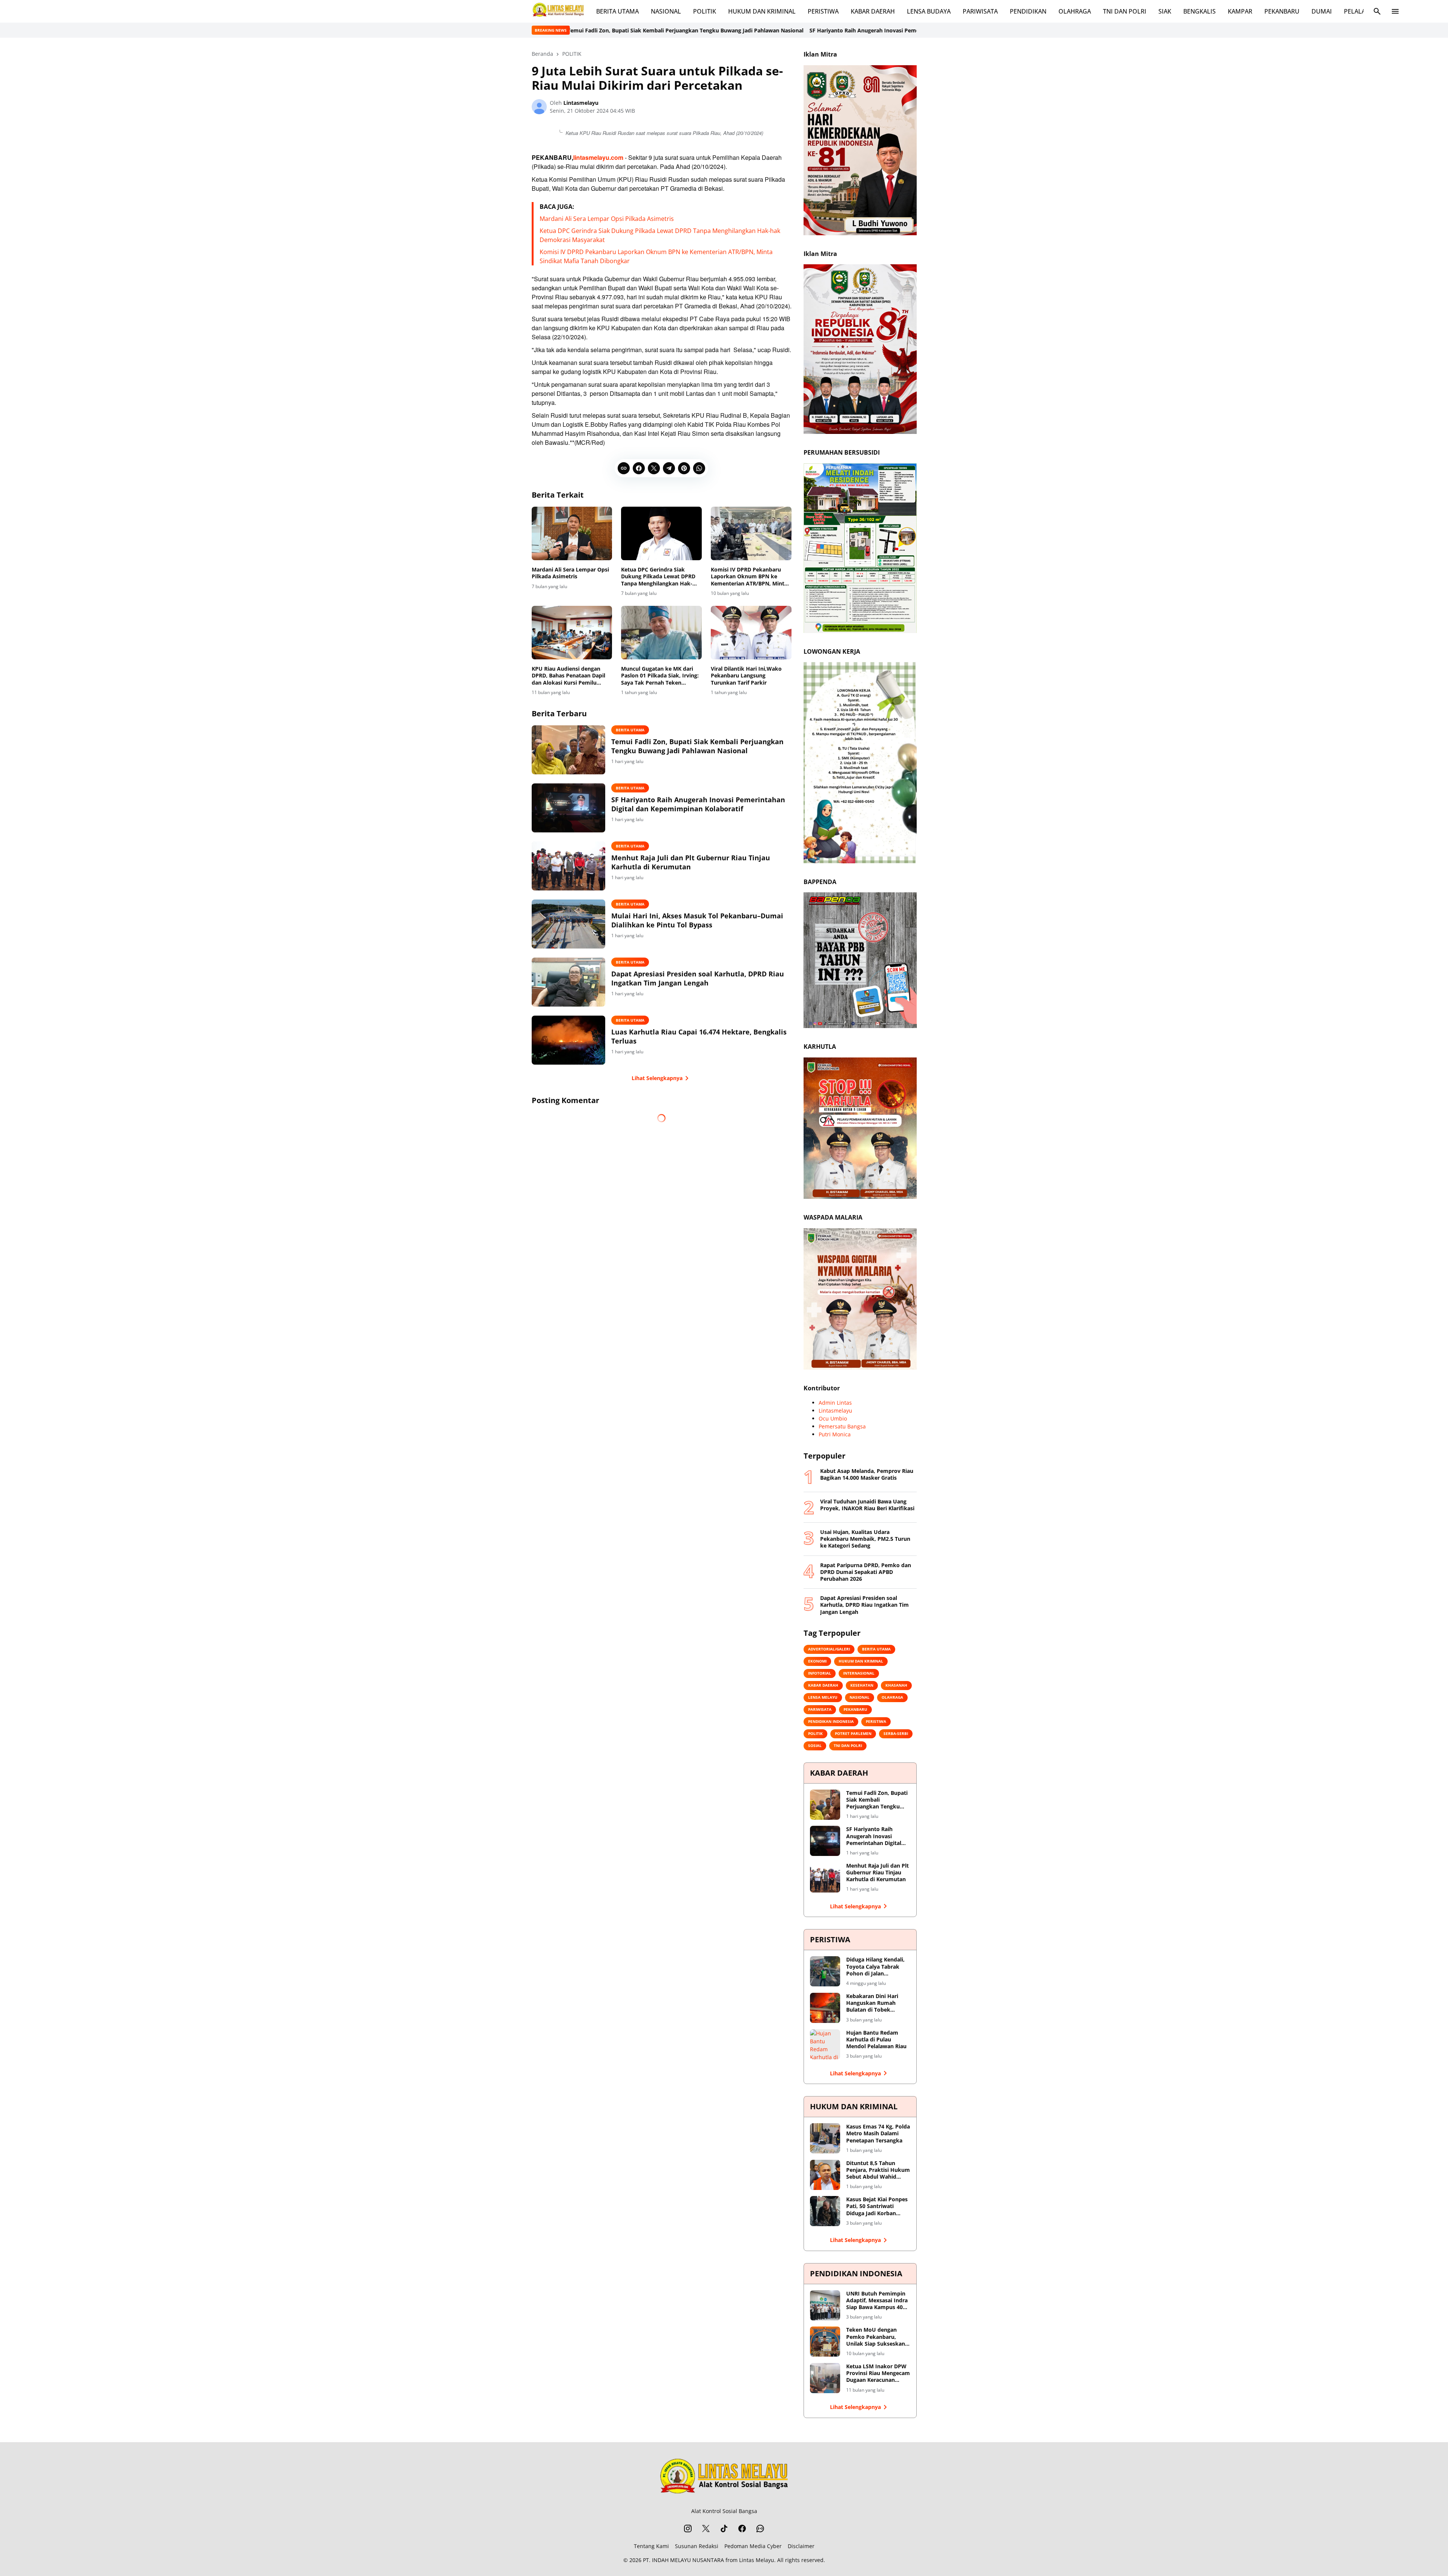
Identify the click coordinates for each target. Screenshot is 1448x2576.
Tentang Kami (651, 2546)
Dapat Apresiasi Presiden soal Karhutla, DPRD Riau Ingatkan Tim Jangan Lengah (698, 978)
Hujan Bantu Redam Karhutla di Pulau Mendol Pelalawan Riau (876, 2040)
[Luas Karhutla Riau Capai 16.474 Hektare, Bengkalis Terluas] (568, 1040)
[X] (654, 468)
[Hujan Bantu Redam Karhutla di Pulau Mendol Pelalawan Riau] (825, 2044)
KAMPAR (1240, 11)
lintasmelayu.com (598, 157)
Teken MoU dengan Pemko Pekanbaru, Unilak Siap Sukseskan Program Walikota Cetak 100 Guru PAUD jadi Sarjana (878, 2337)
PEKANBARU (1282, 11)
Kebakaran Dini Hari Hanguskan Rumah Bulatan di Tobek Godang (872, 2003)
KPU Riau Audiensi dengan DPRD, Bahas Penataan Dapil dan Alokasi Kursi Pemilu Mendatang (568, 676)
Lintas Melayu (757, 2560)
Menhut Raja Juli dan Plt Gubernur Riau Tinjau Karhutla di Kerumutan (903, 30)
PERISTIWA (823, 11)
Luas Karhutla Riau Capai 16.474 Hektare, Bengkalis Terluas (699, 1036)
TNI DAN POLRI (1125, 11)
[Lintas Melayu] (724, 2478)
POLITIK (705, 11)
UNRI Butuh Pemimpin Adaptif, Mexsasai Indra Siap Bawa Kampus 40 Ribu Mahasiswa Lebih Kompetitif (877, 2301)
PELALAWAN (1362, 11)
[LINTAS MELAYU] (558, 11)
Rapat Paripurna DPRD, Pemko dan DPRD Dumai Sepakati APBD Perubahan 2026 (866, 1572)
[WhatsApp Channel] (760, 2528)
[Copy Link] (624, 468)
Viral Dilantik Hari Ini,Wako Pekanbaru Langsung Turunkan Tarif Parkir (746, 676)
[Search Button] (1377, 11)
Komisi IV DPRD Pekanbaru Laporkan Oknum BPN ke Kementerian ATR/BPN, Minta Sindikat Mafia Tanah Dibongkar (749, 577)
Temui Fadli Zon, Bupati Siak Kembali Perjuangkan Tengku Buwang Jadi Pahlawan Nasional (697, 746)
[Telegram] (669, 468)
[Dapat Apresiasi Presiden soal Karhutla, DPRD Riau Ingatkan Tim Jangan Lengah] (568, 982)
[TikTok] (724, 2528)
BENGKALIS (1200, 11)
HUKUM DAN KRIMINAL (762, 11)
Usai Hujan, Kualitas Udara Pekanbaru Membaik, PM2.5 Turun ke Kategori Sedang (865, 1539)
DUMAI (1322, 11)
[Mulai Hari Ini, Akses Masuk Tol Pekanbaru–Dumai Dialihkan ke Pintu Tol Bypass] (568, 924)
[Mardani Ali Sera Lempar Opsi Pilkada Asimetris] (572, 533)
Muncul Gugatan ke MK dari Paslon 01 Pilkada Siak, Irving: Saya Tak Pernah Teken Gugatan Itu (660, 676)
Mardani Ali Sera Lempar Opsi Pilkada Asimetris (607, 219)
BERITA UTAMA (617, 11)
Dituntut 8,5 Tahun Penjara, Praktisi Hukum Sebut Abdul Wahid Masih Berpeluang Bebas (878, 2170)
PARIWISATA (980, 11)
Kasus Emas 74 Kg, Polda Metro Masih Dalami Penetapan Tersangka (878, 2133)
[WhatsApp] (699, 468)
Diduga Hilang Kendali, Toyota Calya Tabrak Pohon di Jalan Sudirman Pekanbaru (875, 1967)
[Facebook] (639, 468)
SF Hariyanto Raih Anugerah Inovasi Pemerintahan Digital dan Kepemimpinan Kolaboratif (690, 30)
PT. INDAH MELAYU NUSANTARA (683, 2560)
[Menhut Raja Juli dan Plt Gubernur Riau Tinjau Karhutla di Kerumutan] (568, 866)
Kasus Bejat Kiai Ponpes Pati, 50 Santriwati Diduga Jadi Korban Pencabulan (877, 2206)
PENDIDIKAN (1028, 11)
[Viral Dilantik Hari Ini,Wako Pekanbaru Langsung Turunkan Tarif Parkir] (751, 633)
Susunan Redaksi (697, 2546)
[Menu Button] (1395, 11)
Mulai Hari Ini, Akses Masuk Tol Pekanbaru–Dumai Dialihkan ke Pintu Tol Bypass (697, 920)
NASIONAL (666, 11)
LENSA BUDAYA (929, 11)
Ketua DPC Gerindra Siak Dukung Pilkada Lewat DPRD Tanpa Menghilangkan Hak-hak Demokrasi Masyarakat (658, 577)
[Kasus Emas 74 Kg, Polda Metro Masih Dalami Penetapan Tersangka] (825, 2138)
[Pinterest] (684, 468)
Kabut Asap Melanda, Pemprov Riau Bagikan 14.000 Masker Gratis (867, 1474)
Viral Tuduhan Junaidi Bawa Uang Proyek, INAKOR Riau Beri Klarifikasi (867, 1505)
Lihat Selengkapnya (657, 1078)
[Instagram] (688, 2528)
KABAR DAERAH (873, 11)
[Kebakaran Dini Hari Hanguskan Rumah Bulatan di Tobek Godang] (825, 2008)
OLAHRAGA (1075, 11)
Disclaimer (801, 2546)
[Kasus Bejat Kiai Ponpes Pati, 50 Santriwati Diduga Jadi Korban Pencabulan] (825, 2211)
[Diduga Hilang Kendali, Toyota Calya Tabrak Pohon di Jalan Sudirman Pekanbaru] (825, 1971)
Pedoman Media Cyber (753, 2546)
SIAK (1165, 11)
